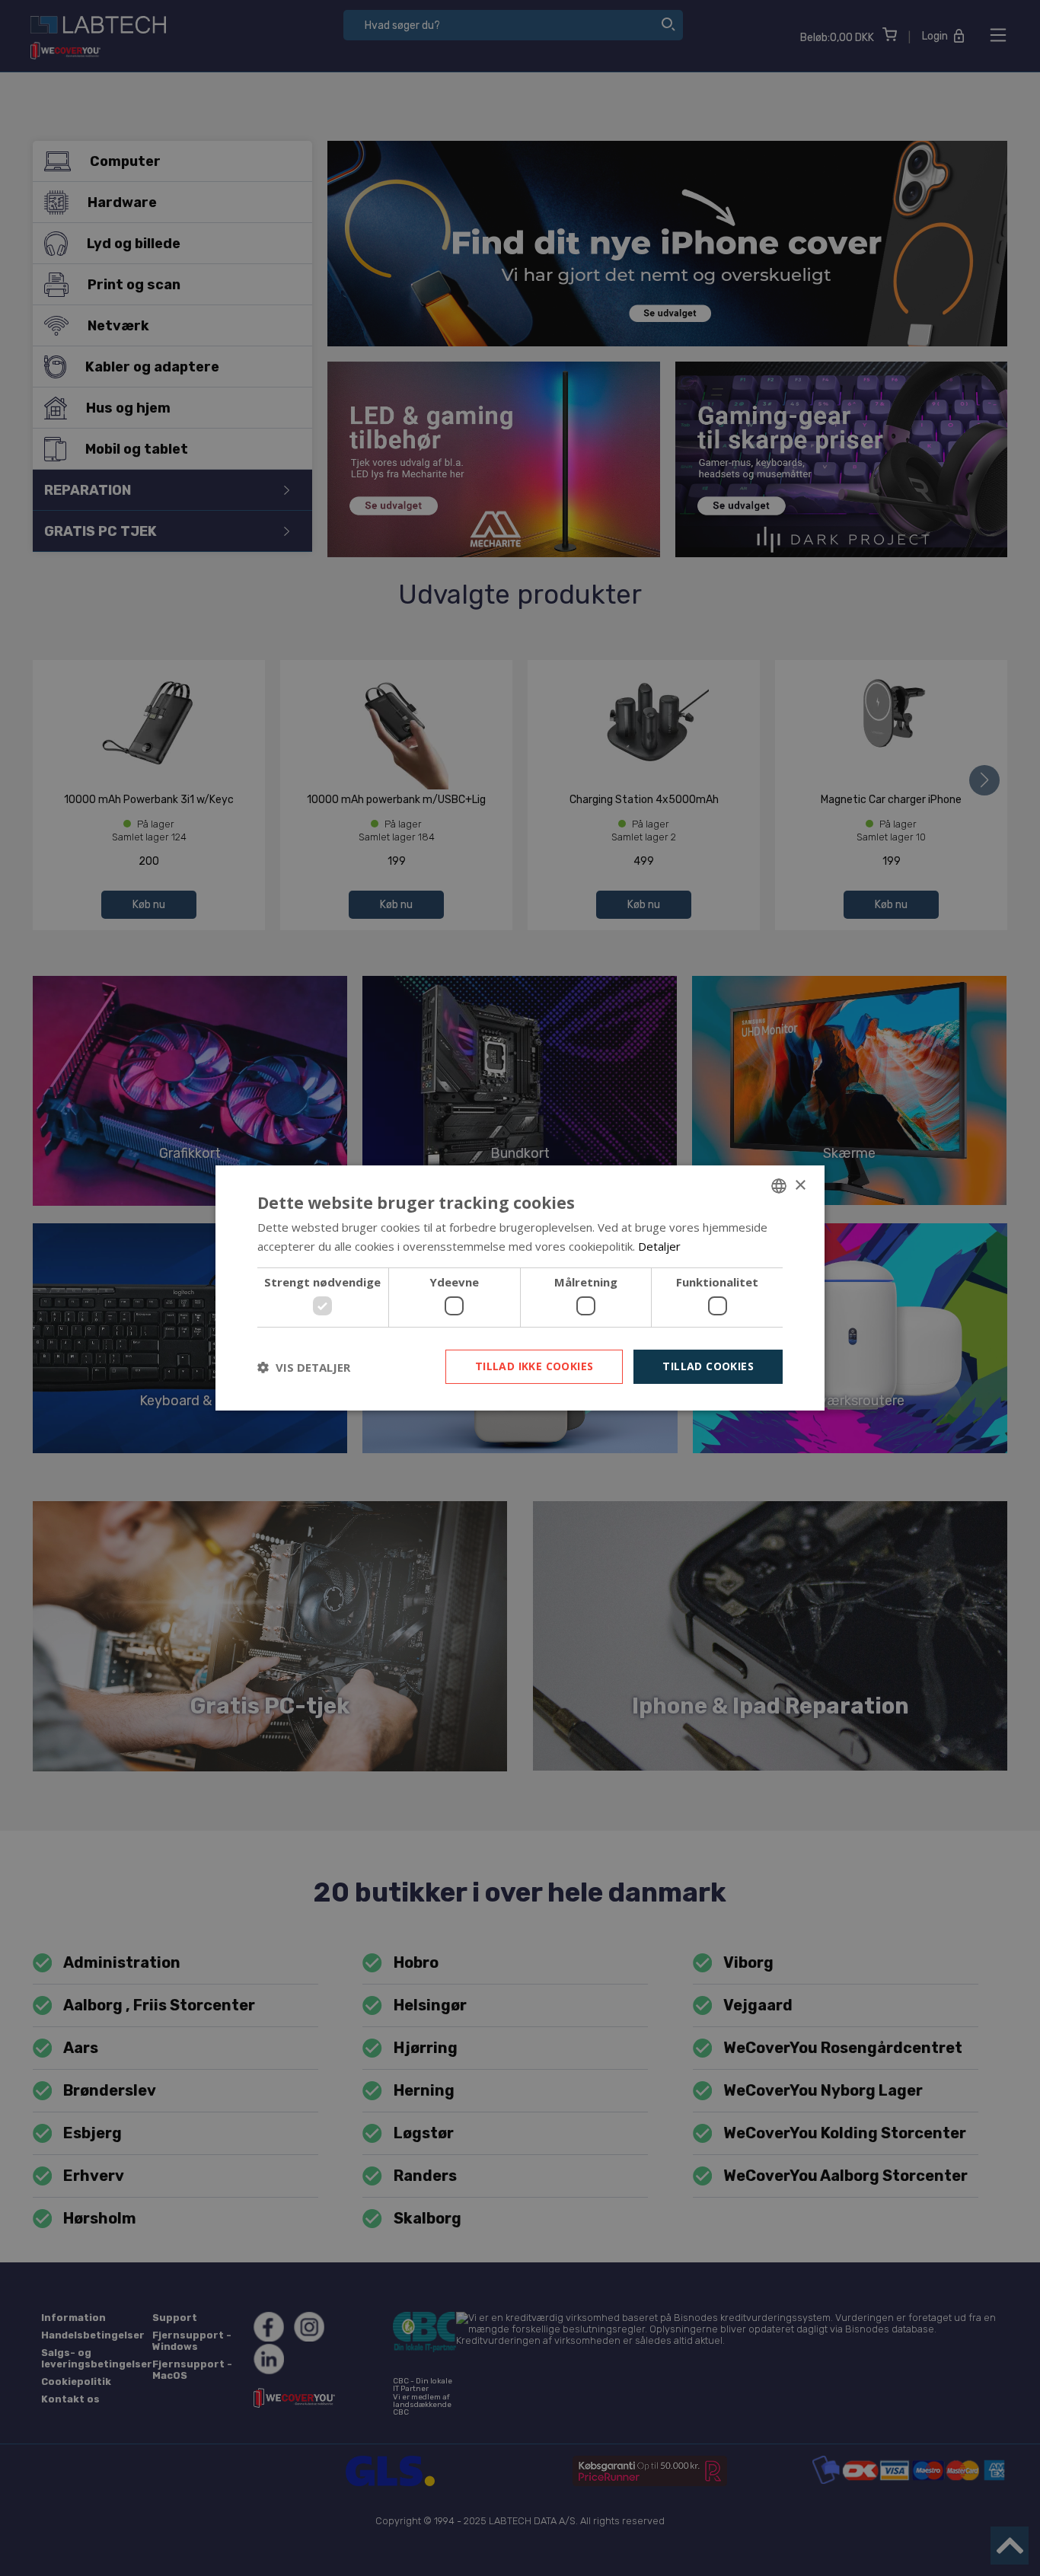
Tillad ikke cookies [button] (534, 1366)
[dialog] (520, 1288)
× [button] (800, 1185)
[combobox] (779, 1186)
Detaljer (659, 1246)
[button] (304, 1367)
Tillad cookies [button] (708, 1366)
